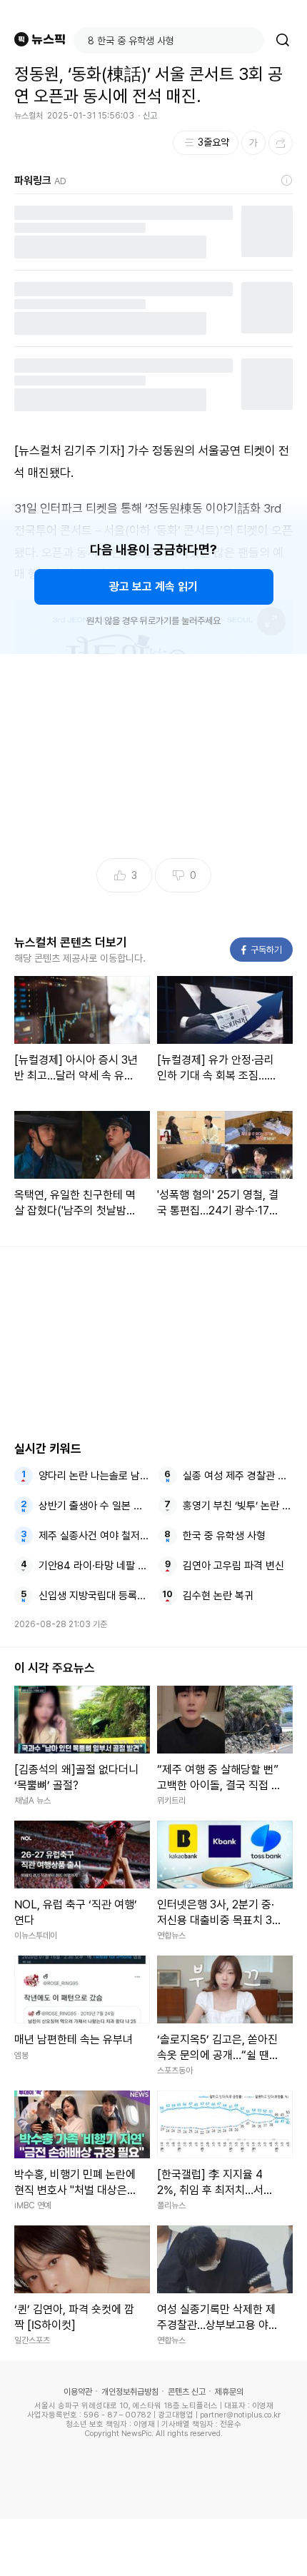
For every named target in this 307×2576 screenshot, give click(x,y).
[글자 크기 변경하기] (253, 143)
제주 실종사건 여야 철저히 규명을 (94, 1536)
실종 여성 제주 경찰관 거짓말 (238, 1476)
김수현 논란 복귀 (218, 1596)
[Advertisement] (153, 2547)
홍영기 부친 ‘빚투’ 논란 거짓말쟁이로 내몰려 (238, 1506)
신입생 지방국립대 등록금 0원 (94, 1596)
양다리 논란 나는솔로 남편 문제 (94, 1476)
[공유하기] (281, 143)
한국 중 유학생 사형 (224, 1536)
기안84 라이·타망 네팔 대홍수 (94, 1566)
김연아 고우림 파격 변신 (233, 1566)
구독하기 (262, 950)
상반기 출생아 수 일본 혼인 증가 (94, 1506)
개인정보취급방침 (130, 2392)
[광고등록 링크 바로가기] (287, 181)
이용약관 (78, 2392)
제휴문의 (229, 2392)
